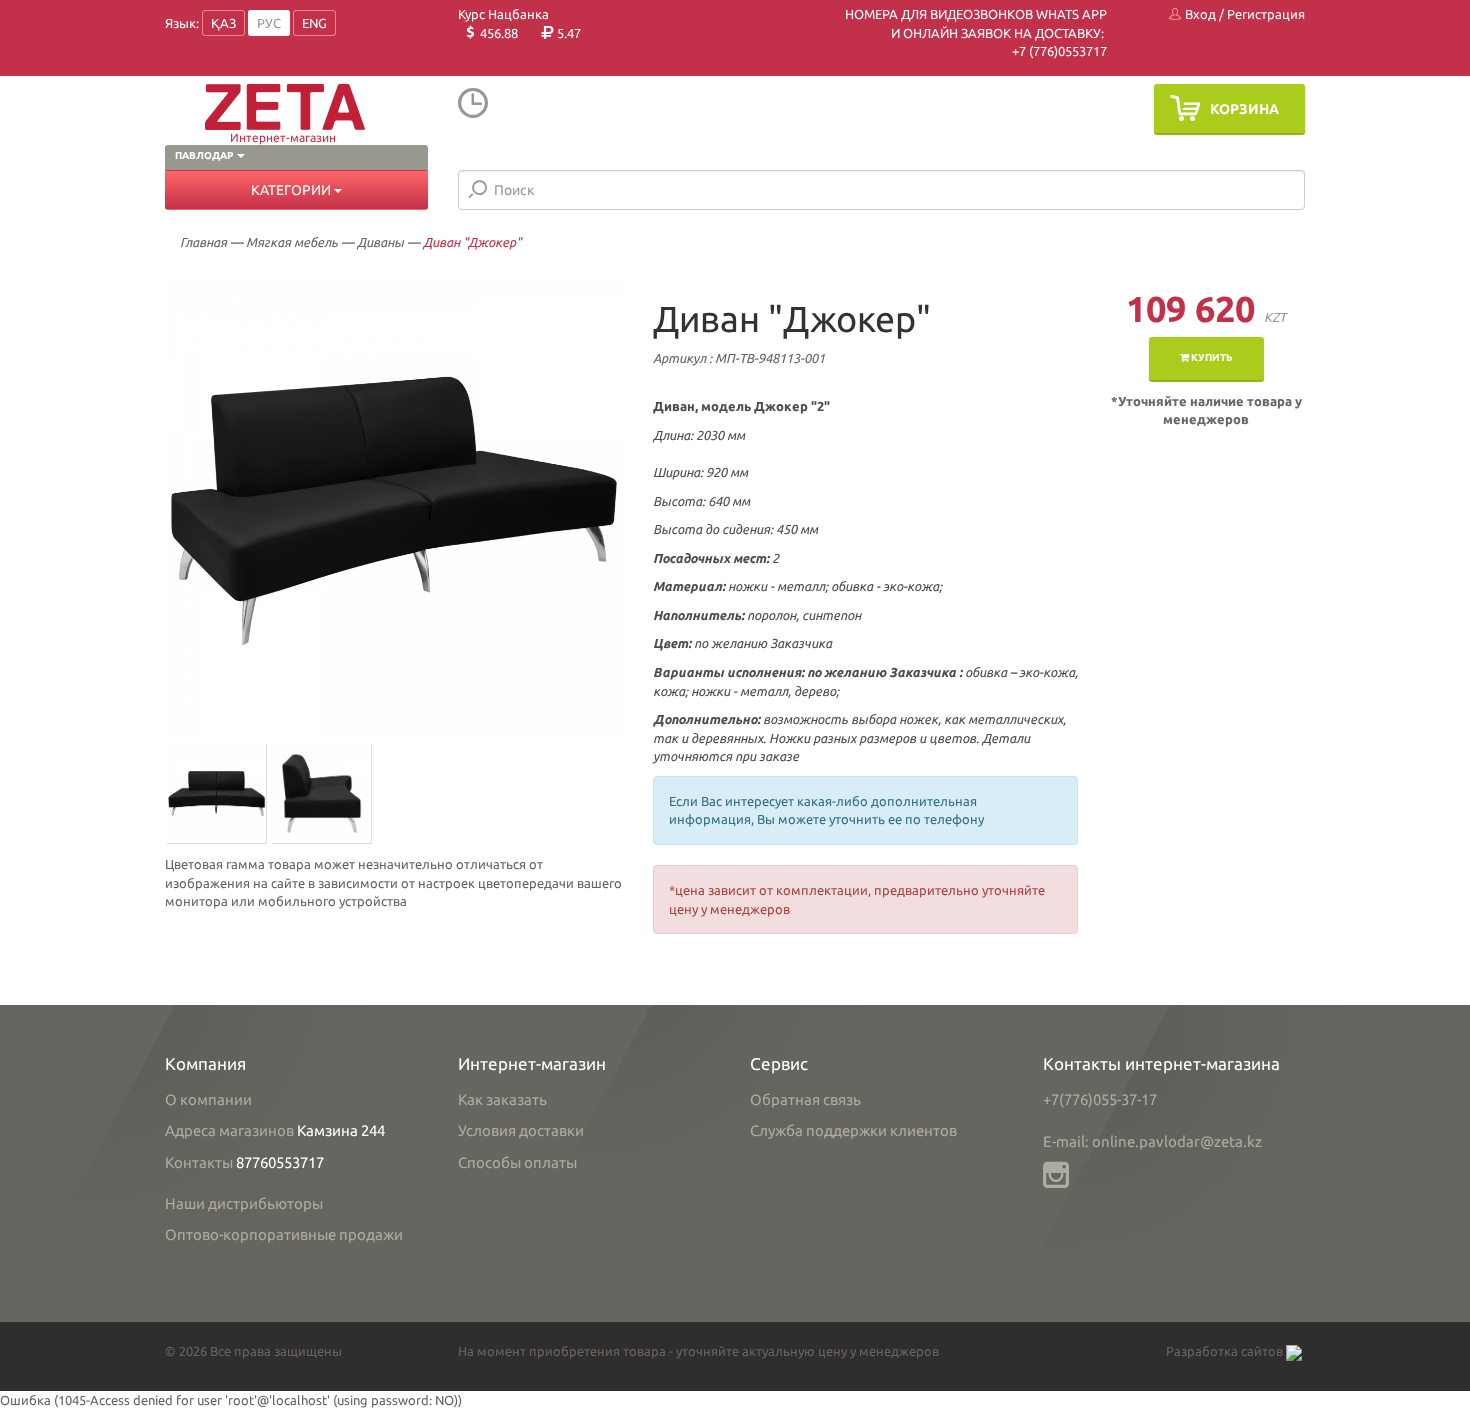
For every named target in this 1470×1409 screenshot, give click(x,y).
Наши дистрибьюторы (244, 1203)
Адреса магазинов (229, 1130)
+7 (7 (1026, 51)
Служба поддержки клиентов (853, 1130)
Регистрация (1266, 14)
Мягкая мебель (292, 242)
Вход (1199, 14)
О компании (208, 1099)
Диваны (380, 242)
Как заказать (502, 1099)
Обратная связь (805, 1099)
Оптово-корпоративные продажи (284, 1234)
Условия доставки (521, 1130)
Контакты (199, 1162)
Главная (203, 242)
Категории (292, 190)
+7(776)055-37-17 (1100, 1099)
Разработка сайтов (1226, 1351)
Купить (1211, 357)
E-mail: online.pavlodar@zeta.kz (1152, 1141)
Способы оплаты (517, 1162)
